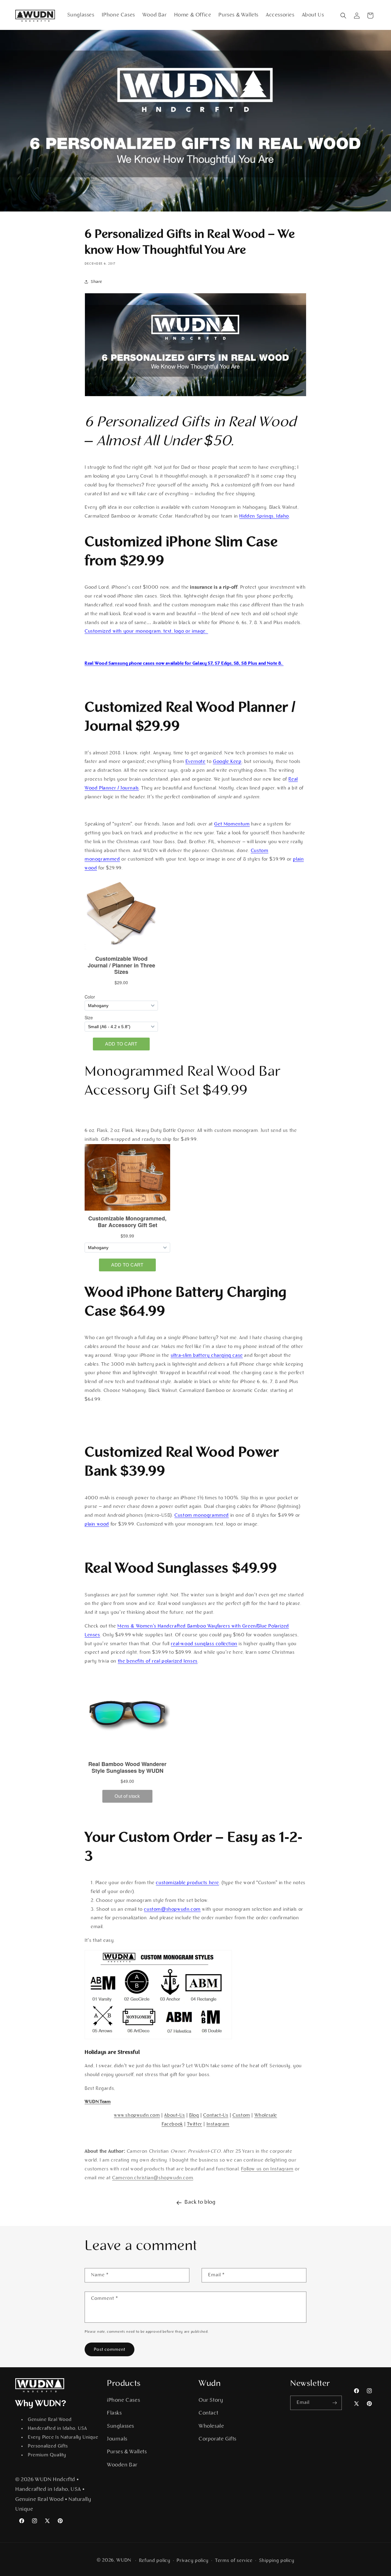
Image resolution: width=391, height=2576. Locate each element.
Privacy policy (193, 2561)
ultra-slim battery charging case (207, 1356)
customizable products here (187, 1883)
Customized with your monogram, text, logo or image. (146, 631)
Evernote (195, 762)
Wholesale (266, 2115)
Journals (117, 2439)
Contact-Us (216, 2115)
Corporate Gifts (217, 2439)
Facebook (172, 2124)
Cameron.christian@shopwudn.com (153, 2178)
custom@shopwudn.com (172, 1909)
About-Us (174, 2115)
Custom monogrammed (202, 1516)
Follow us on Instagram (267, 2169)
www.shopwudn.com (137, 2115)
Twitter (195, 2124)
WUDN (124, 2560)
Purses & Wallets (127, 2452)
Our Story (211, 2401)
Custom (241, 2115)
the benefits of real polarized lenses (158, 1661)
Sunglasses (121, 2426)
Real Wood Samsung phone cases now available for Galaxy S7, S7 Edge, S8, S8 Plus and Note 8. (184, 664)
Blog (194, 2115)
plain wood (97, 1524)
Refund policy (155, 2561)
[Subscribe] (335, 2403)
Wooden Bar (122, 2465)
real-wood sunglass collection (204, 1644)
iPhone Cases (123, 2401)
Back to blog (200, 2202)
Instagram (218, 2124)
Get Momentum (232, 824)
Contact (208, 2413)
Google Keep (227, 762)
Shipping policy (277, 2561)
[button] (343, 16)
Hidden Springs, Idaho (264, 516)
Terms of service (234, 2561)
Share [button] (97, 282)
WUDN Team (98, 2102)
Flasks (114, 2413)
